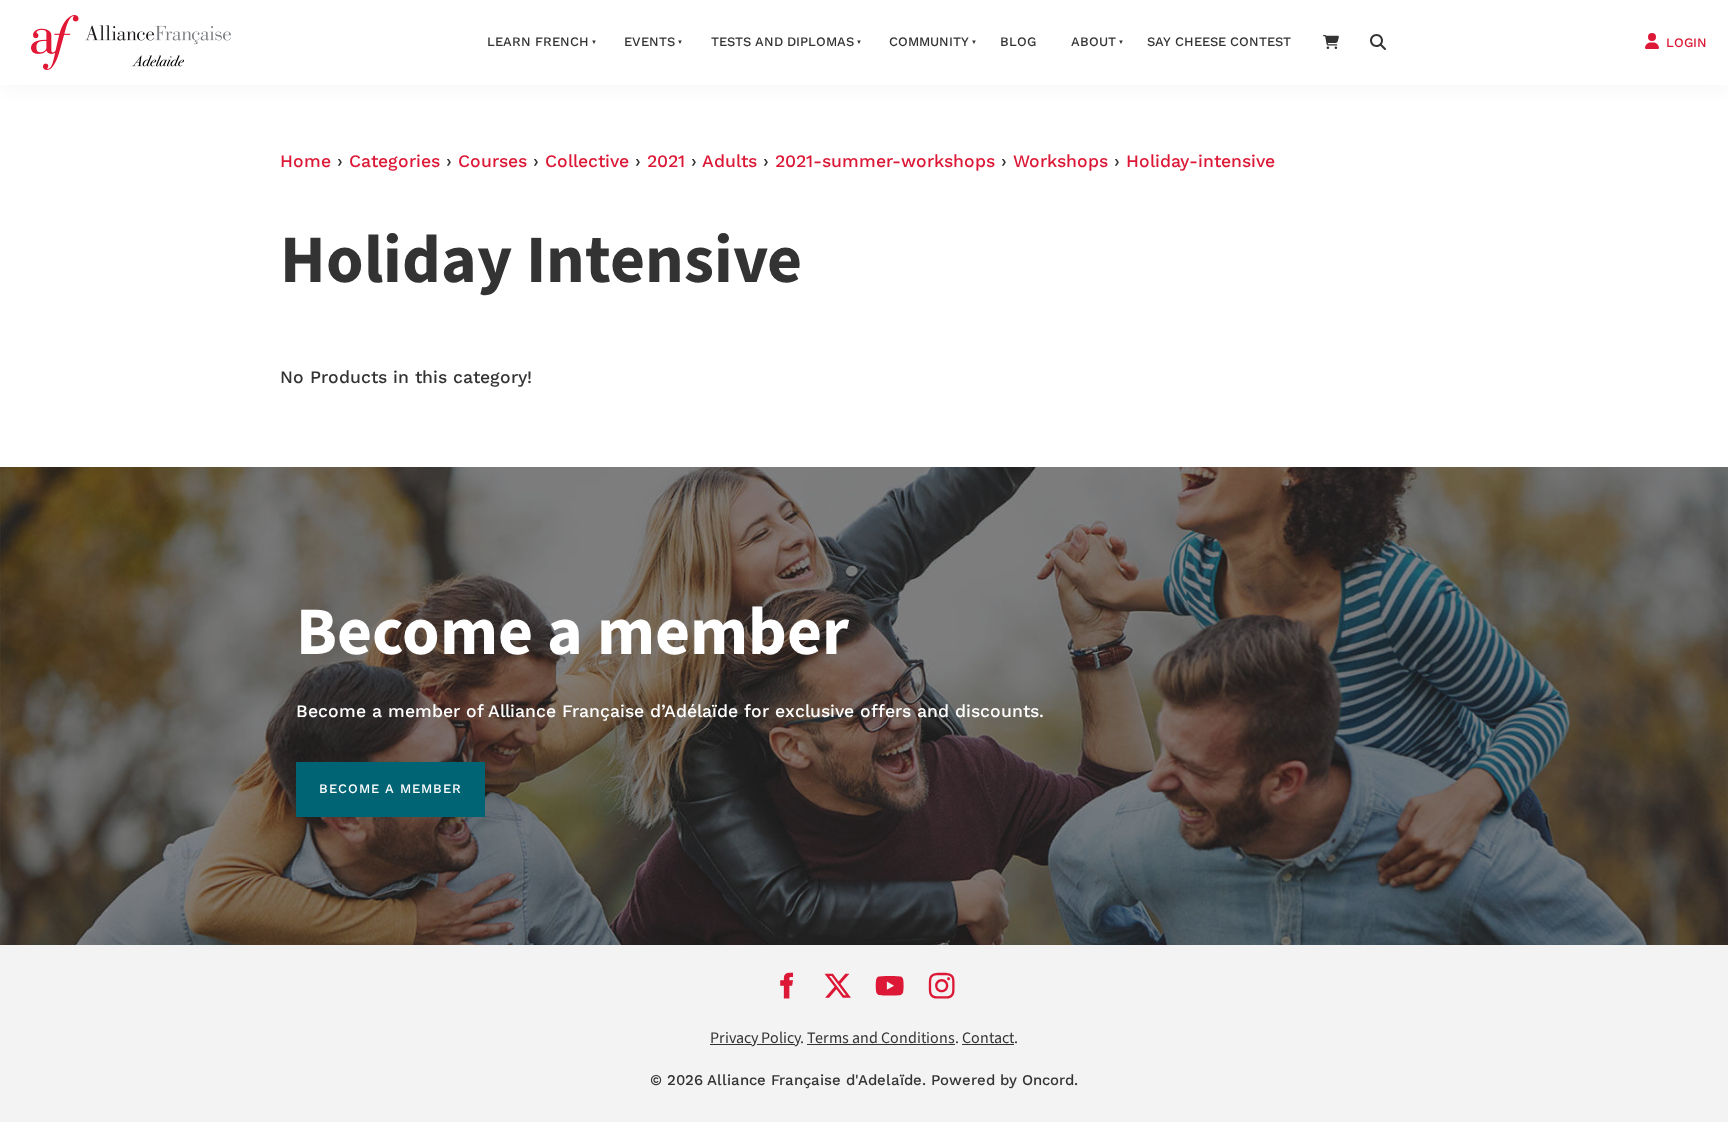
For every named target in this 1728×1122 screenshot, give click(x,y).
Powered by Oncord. (1004, 1080)
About (1093, 41)
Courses (492, 161)
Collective (587, 161)
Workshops (1060, 161)
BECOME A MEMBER (367, 773)
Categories (394, 161)
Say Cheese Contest (1219, 41)
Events (649, 41)
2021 (666, 161)
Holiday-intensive (1200, 161)
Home (305, 161)
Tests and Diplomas (782, 41)
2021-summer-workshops (885, 161)
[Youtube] (890, 986)
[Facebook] (786, 986)
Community (929, 41)
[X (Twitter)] (838, 986)
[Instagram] (942, 986)
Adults (729, 161)
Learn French (538, 41)
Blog (1018, 41)
